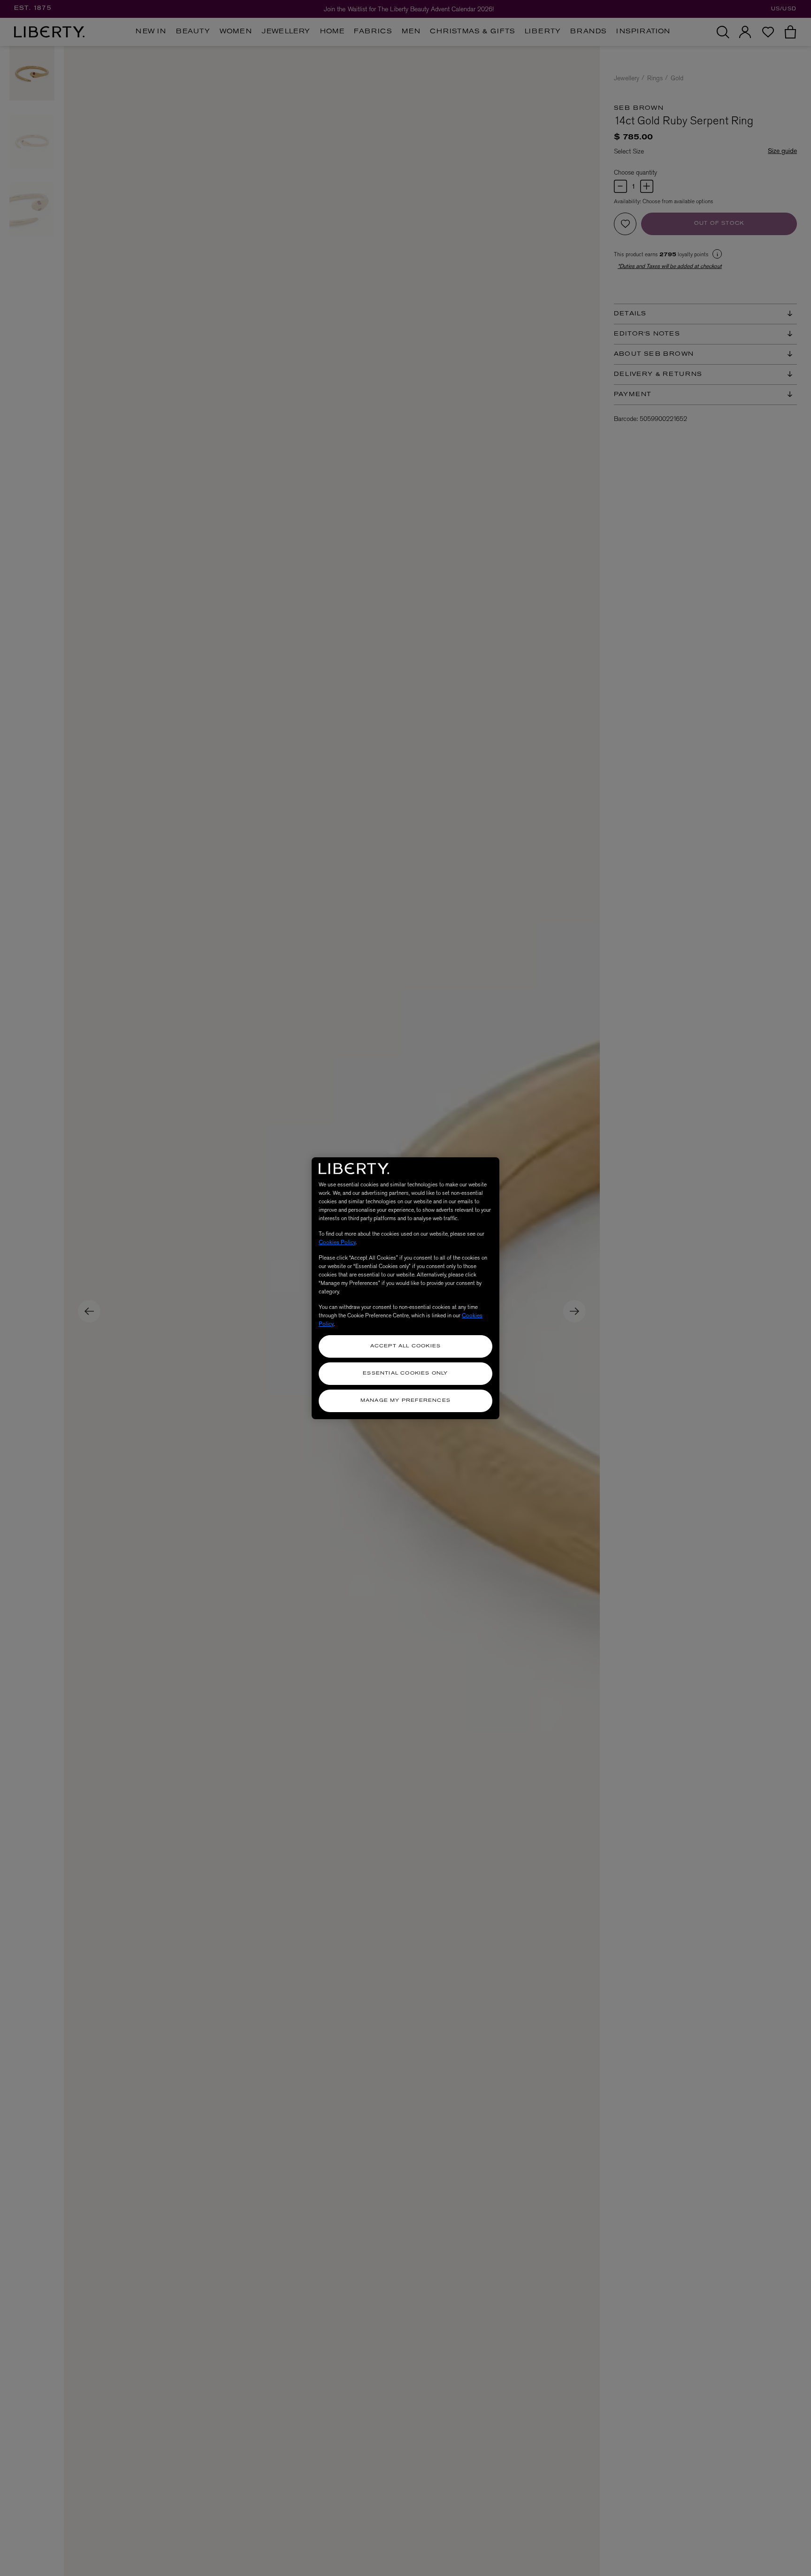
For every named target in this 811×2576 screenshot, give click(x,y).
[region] (405, 1288)
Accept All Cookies (406, 1346)
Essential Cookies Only (405, 1373)
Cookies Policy (337, 1242)
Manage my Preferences (405, 1401)
